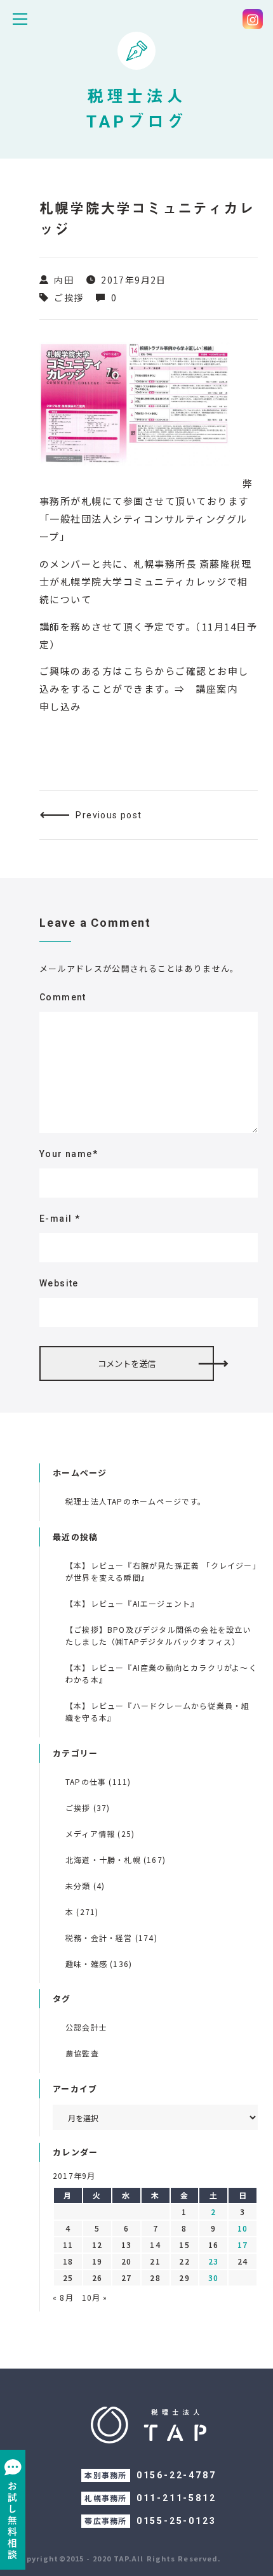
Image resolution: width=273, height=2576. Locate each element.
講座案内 (216, 689)
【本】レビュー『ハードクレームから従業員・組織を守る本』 (157, 1711)
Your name (69, 1154)
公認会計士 (86, 2027)
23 (213, 2261)
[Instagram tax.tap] (253, 19)
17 (243, 2245)
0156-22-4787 (176, 2475)
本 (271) (82, 1912)
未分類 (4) (85, 1886)
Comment (63, 997)
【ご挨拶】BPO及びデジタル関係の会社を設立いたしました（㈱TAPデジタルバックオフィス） (158, 1635)
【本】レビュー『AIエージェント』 (132, 1603)
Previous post (109, 815)
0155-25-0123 (176, 2521)
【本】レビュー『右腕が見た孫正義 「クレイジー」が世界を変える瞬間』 (161, 1571)
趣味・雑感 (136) (99, 1964)
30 (213, 2278)
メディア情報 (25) (100, 1834)
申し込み (60, 706)
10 (243, 2228)
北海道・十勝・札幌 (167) (116, 1860)
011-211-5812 (176, 2498)
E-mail (60, 1219)
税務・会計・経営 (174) (111, 1938)
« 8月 (63, 2297)
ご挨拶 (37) (88, 1808)
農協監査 (82, 2053)
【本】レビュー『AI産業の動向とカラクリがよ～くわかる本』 (161, 1673)
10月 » (95, 2297)
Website (59, 1283)
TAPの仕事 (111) (98, 1782)
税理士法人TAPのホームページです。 (136, 1501)
